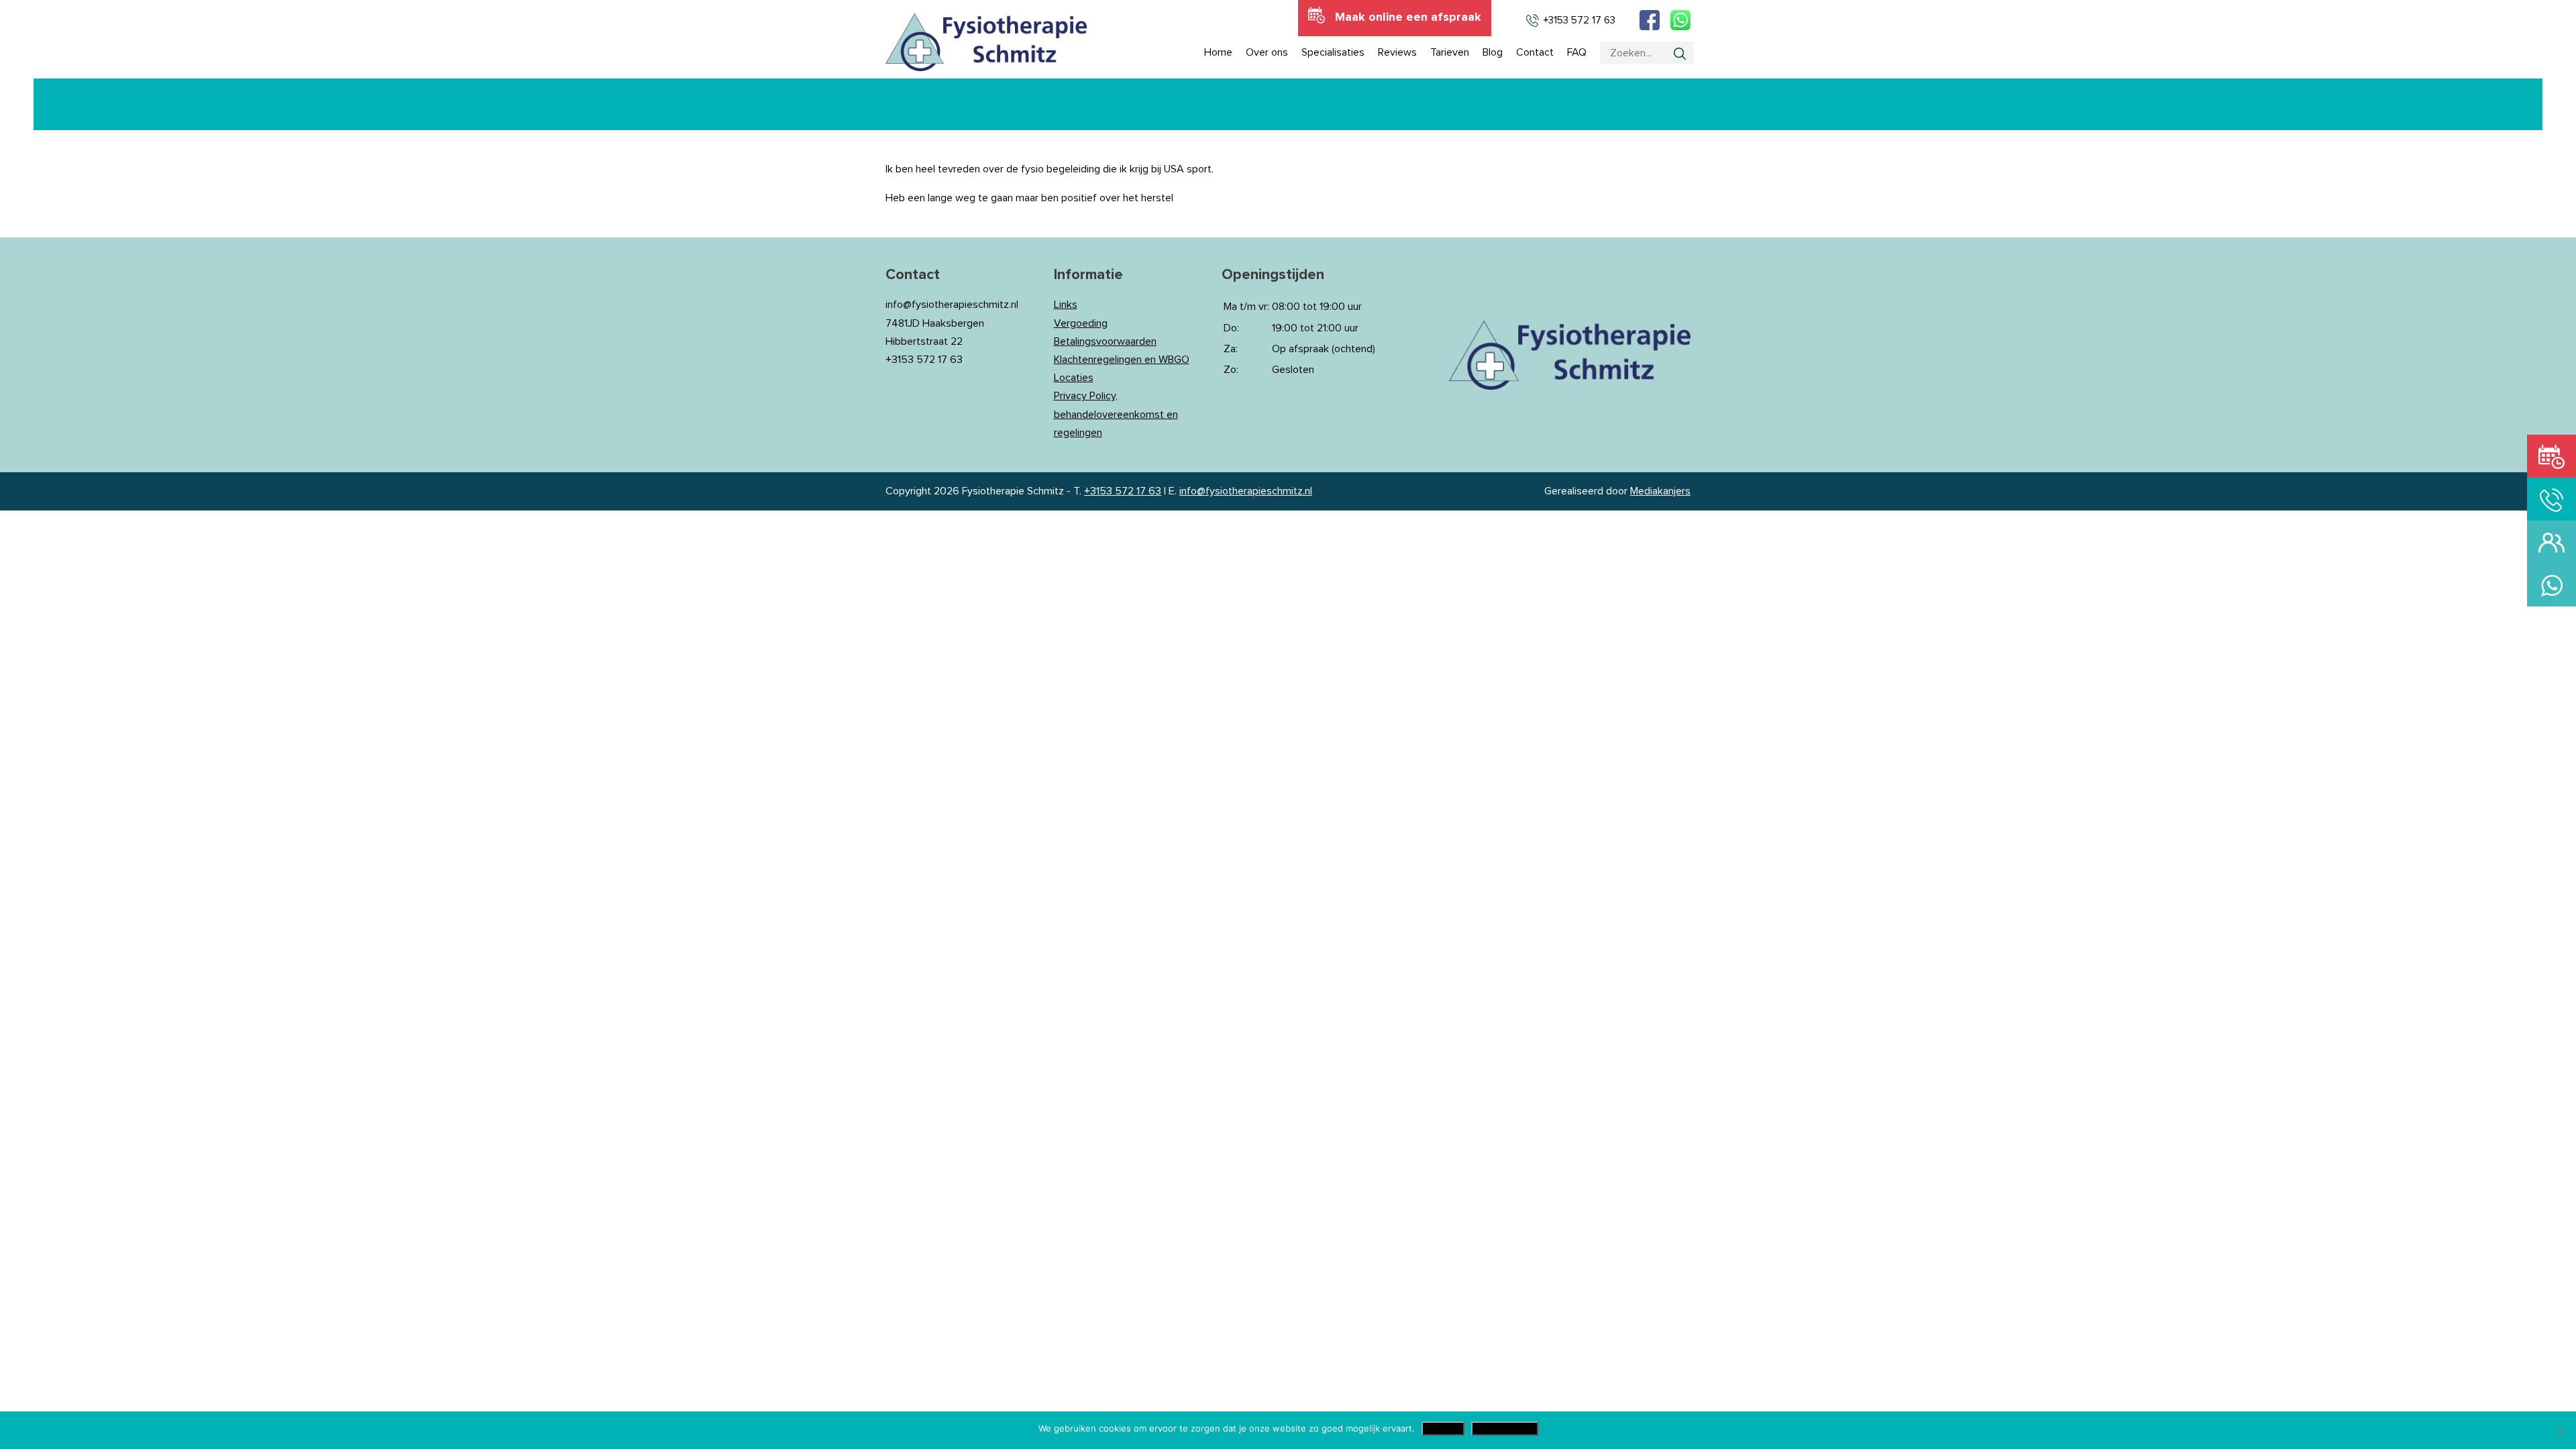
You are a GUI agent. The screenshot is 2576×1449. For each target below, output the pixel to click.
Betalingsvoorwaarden (1105, 341)
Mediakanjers (1660, 491)
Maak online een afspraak (1408, 17)
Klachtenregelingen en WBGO (1122, 360)
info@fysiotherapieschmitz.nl (1246, 491)
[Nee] (2559, 1430)
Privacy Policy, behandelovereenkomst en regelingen (1116, 414)
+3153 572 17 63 (1123, 491)
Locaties (1074, 378)
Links (1066, 305)
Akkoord (1443, 1429)
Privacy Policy (1505, 1429)
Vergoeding (1081, 323)
